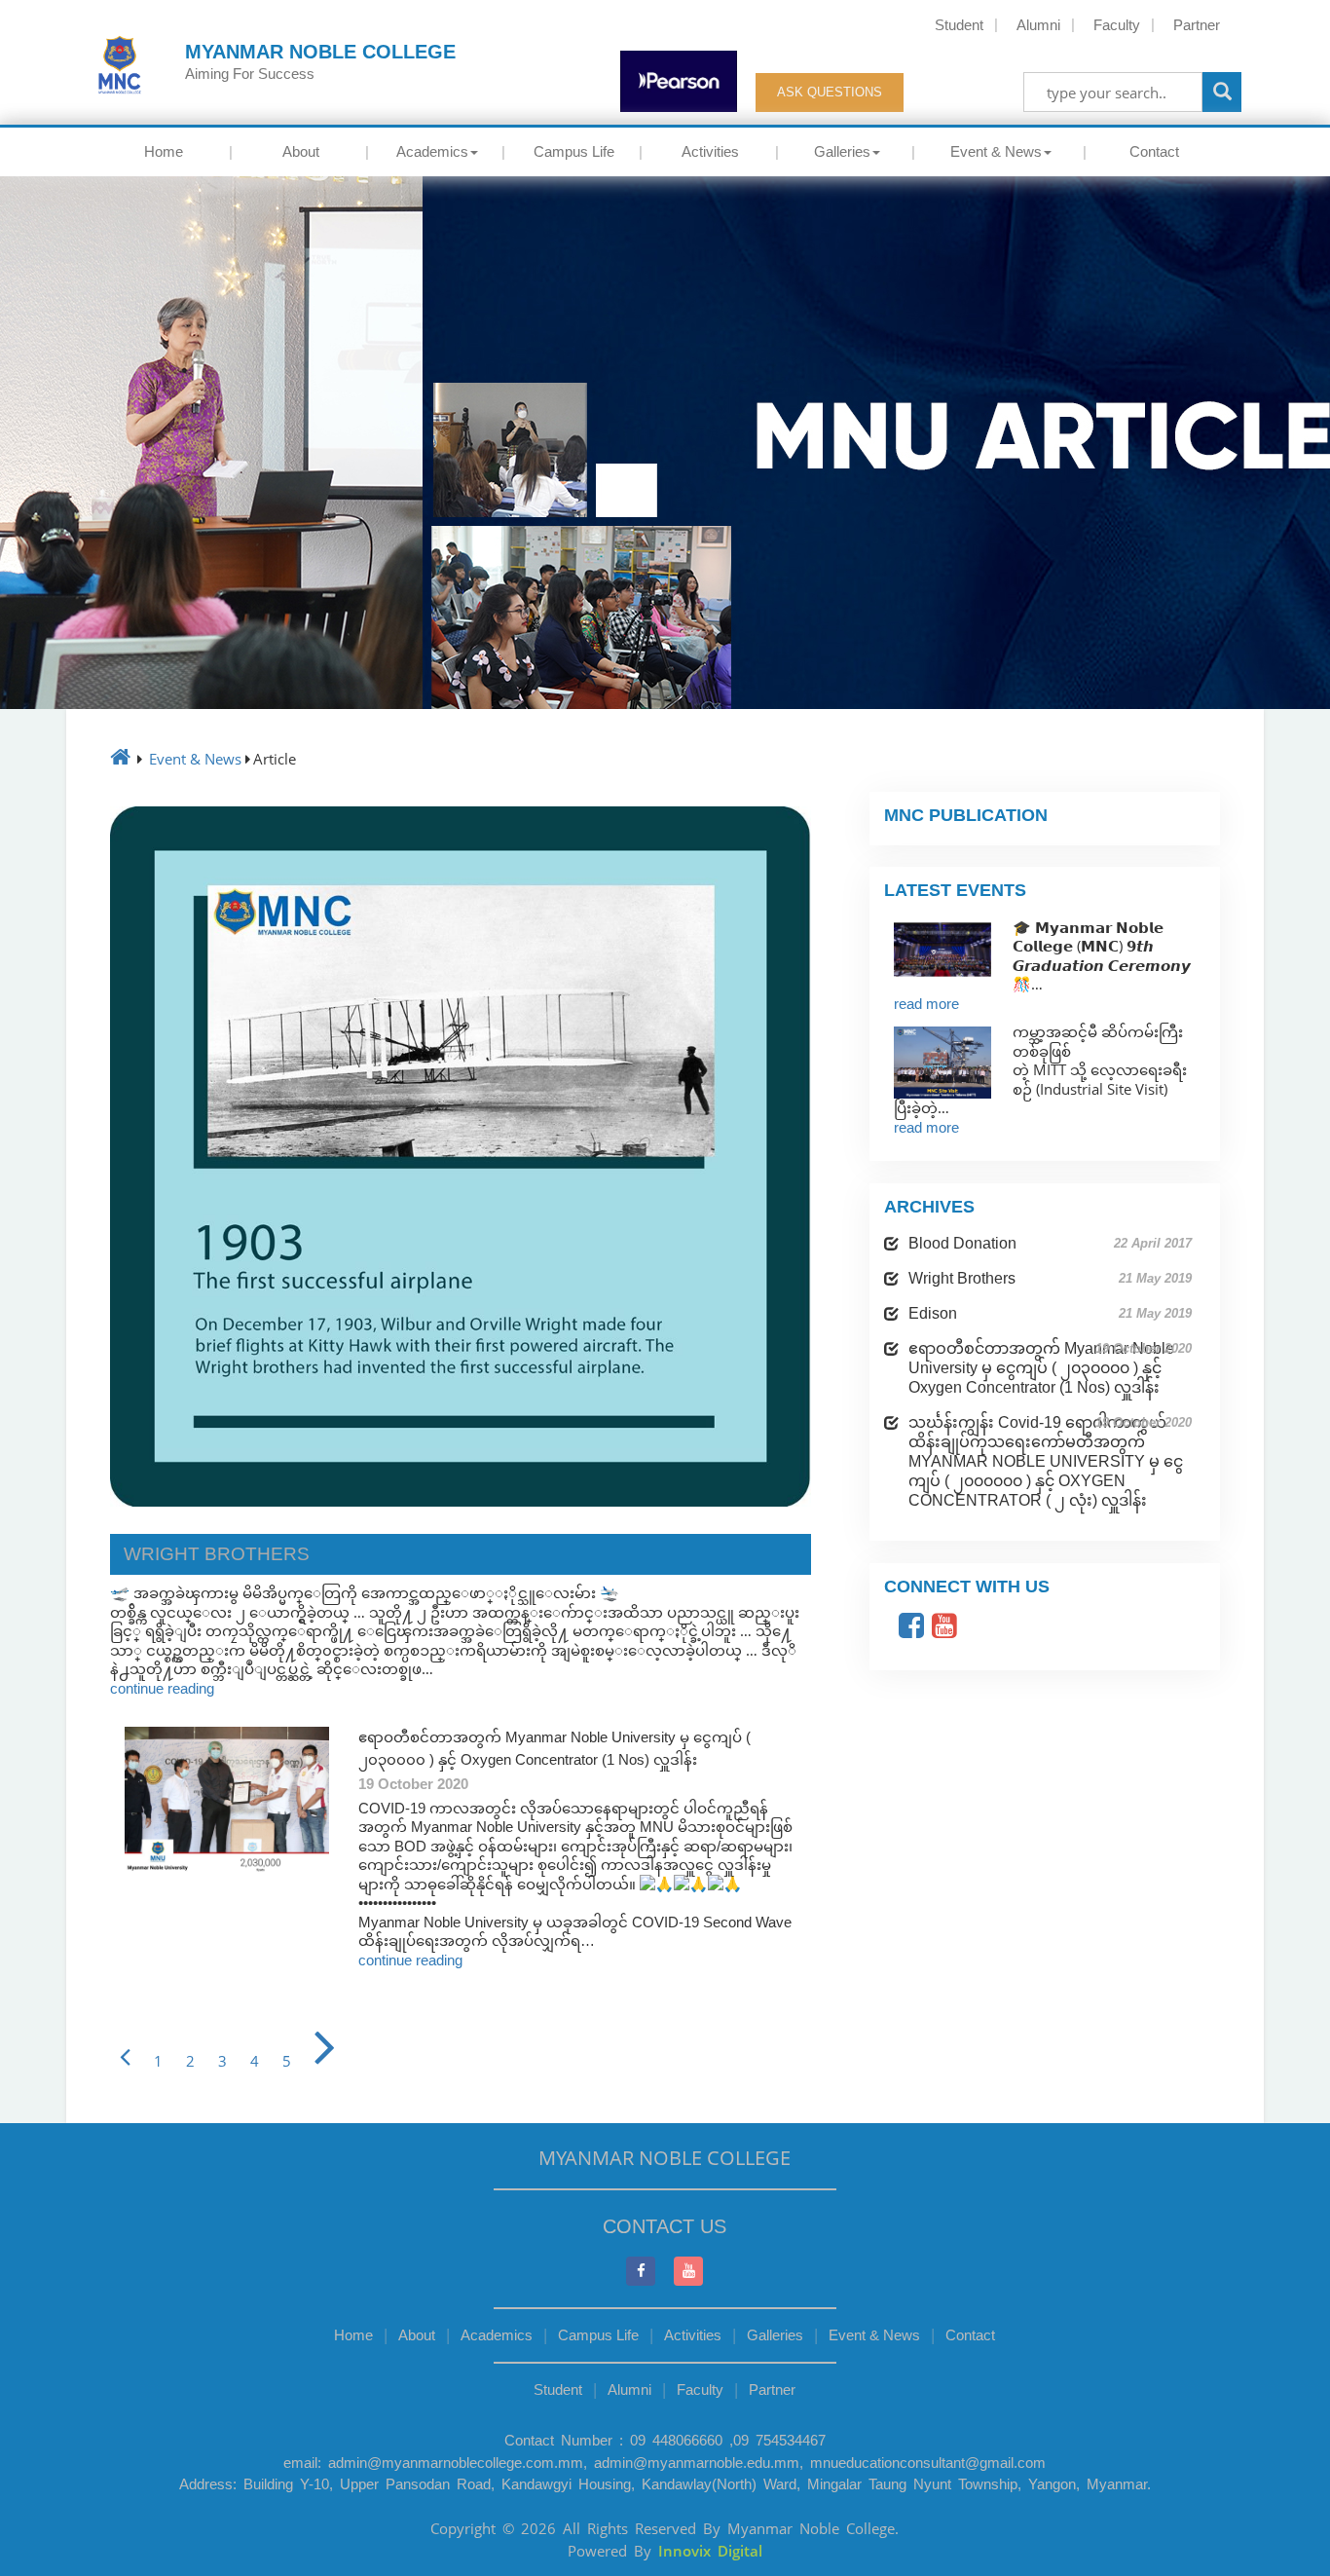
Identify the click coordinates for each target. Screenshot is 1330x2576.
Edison (1050, 1313)
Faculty (1117, 25)
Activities (710, 151)
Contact (1154, 151)
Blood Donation (1050, 1243)
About (301, 151)
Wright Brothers (1050, 1278)
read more (926, 1004)
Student (959, 25)
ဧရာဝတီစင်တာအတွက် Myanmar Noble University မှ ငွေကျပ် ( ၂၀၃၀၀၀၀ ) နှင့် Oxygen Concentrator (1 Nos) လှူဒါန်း (1050, 1368)
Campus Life (574, 151)
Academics (432, 151)
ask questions (830, 92)
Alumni (1038, 25)
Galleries (842, 151)
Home (164, 151)
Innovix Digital (710, 2551)
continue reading (162, 1688)
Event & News (996, 151)
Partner (1197, 25)
